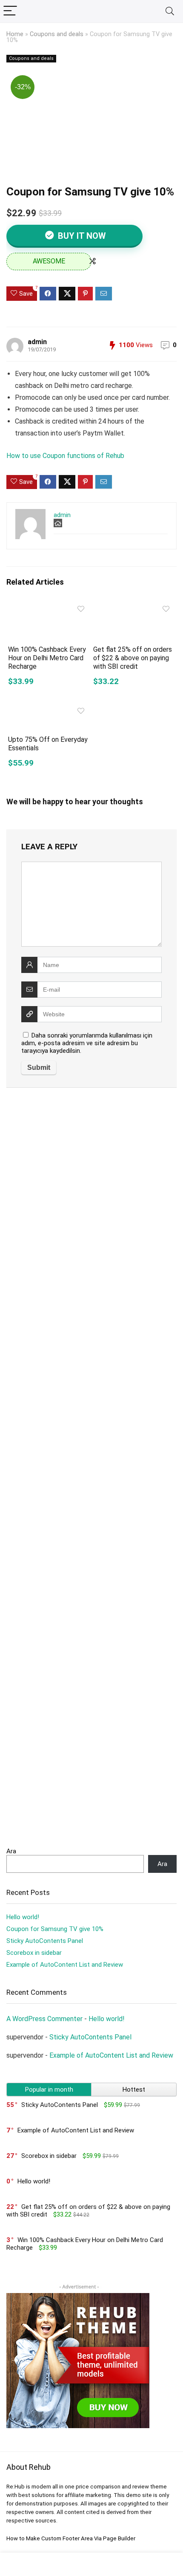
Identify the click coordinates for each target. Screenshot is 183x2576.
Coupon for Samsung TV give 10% (55, 1929)
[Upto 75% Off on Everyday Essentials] (49, 709)
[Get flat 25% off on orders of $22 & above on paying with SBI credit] (134, 607)
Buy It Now (81, 236)
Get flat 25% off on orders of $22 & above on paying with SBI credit (133, 658)
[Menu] (10, 11)
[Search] (170, 11)
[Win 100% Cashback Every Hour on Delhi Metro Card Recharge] (49, 607)
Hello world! (23, 1917)
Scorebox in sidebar (34, 1953)
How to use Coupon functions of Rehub (65, 456)
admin (37, 342)
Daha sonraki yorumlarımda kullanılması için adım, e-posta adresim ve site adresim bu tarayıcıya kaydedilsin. (87, 1043)
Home (15, 34)
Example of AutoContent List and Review (65, 1965)
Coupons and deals (57, 34)
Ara (11, 1851)
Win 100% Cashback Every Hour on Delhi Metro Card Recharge (47, 658)
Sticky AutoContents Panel (45, 1941)
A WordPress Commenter (44, 2019)
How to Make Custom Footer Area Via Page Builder (71, 2538)
